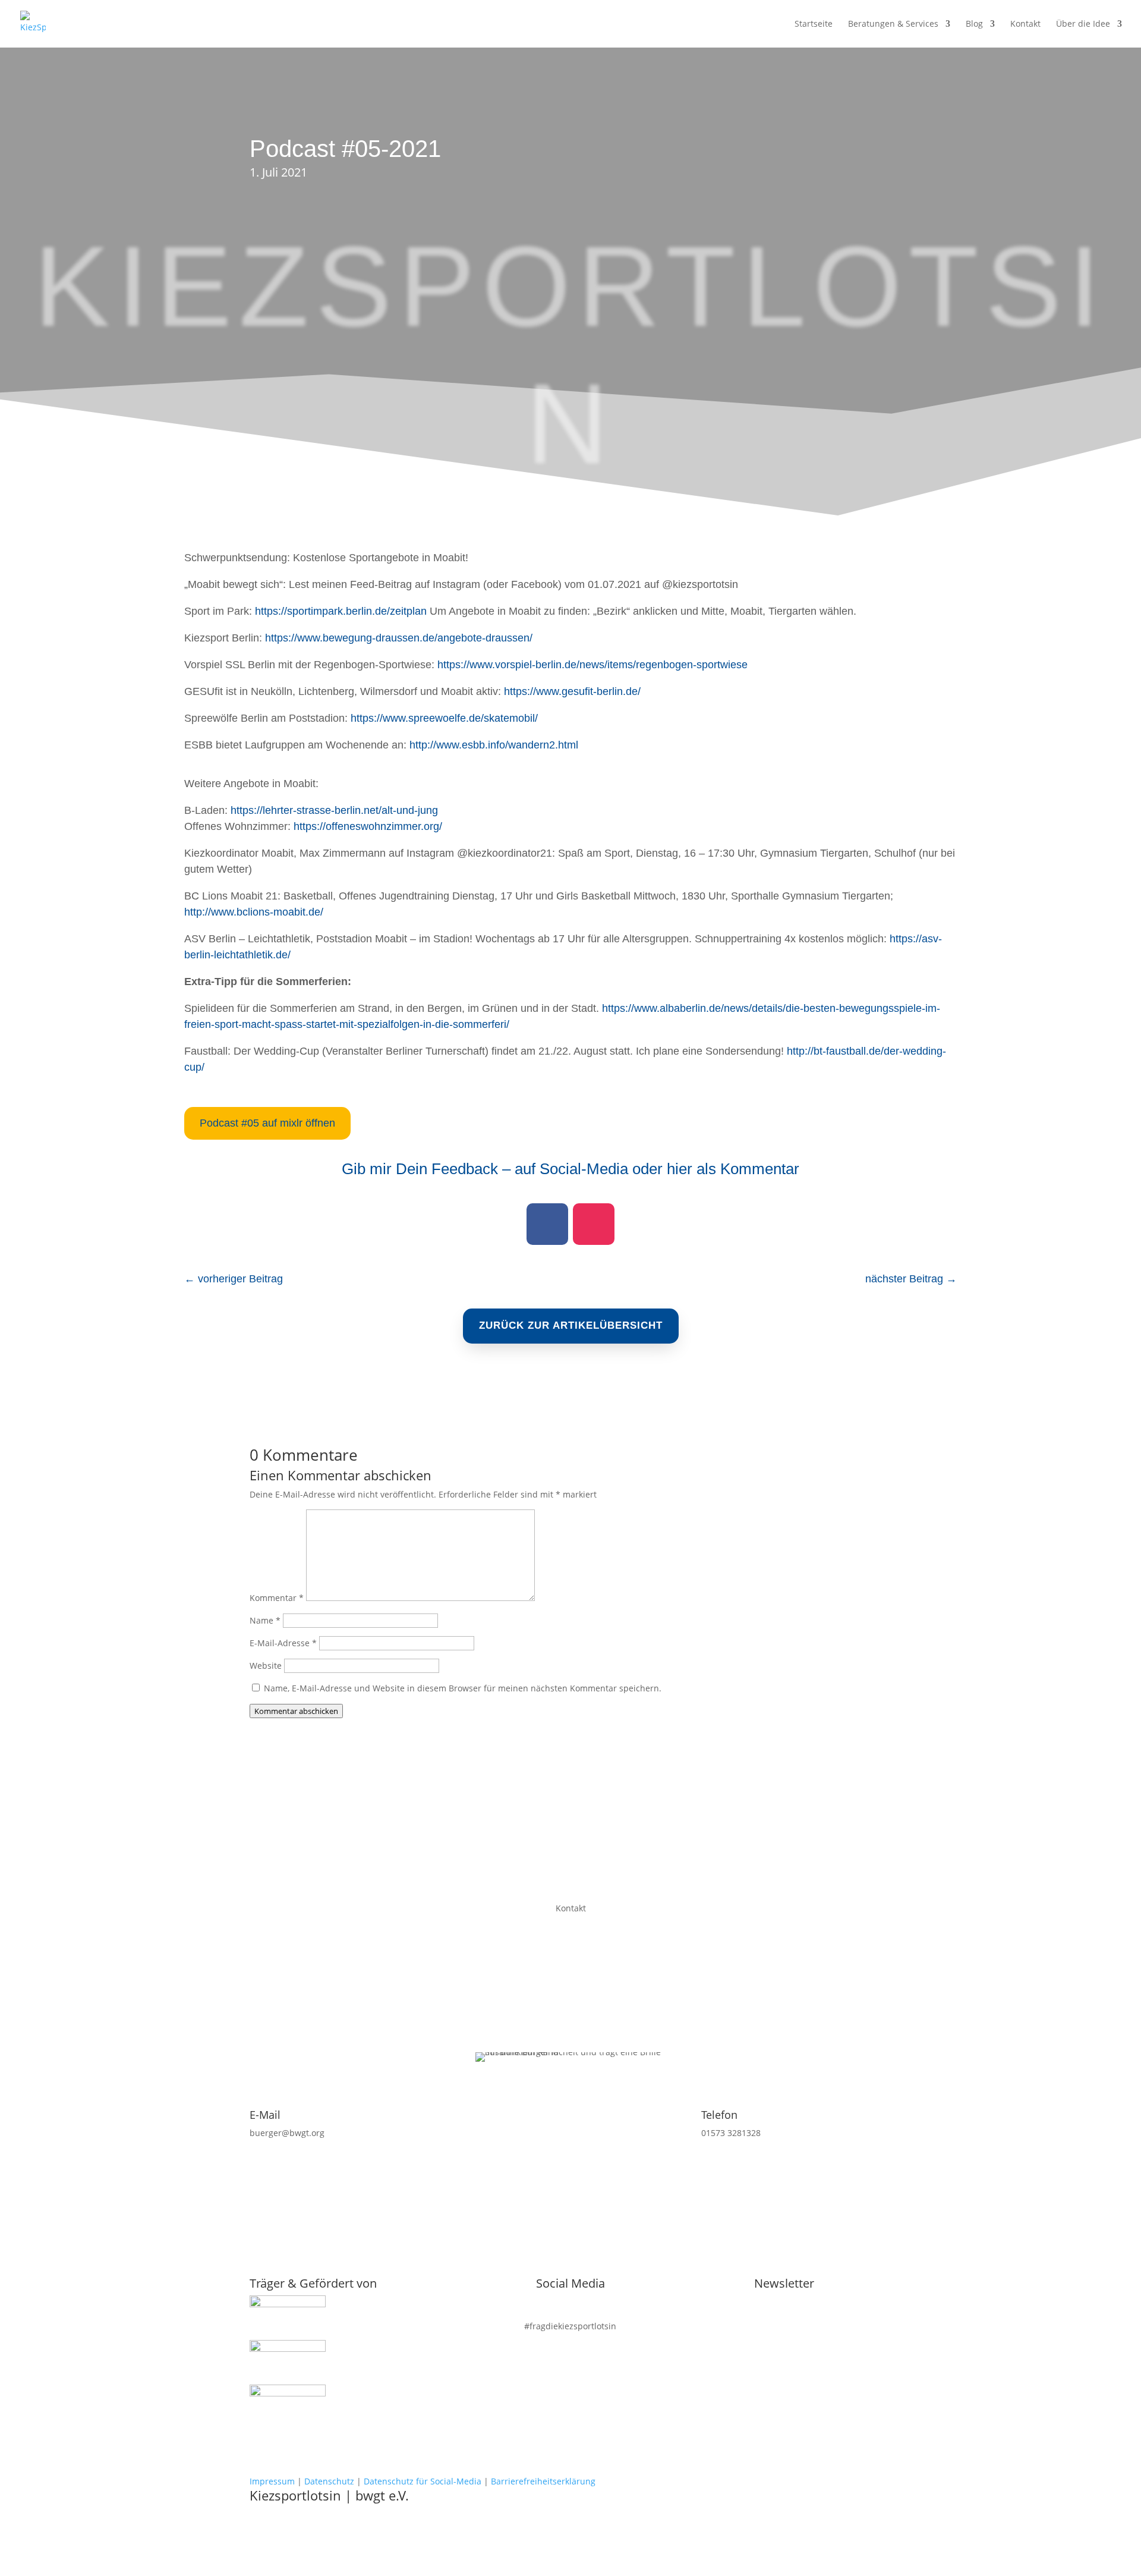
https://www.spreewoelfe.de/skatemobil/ (444, 718)
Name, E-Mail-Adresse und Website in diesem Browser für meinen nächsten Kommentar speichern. (463, 1688)
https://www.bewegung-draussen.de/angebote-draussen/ (399, 638)
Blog (974, 24)
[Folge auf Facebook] (547, 1224)
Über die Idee (1083, 24)
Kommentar (277, 1598)
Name (265, 1620)
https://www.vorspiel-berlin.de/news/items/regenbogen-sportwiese (592, 665)
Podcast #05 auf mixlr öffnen (267, 1123)
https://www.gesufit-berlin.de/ (572, 691)
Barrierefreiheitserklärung (543, 2481)
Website (266, 1666)
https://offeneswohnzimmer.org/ (368, 826)
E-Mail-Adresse (283, 1643)
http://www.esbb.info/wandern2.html (494, 745)
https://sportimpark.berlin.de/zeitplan (341, 611)
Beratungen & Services (893, 24)
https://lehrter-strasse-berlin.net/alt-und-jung (334, 810)
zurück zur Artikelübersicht (571, 1325)
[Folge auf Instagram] (594, 1224)
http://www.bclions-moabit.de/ (254, 912)
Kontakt (1025, 24)
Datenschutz (329, 2481)
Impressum (272, 2481)
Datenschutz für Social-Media (423, 2481)
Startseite (814, 24)
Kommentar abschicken (296, 1711)
